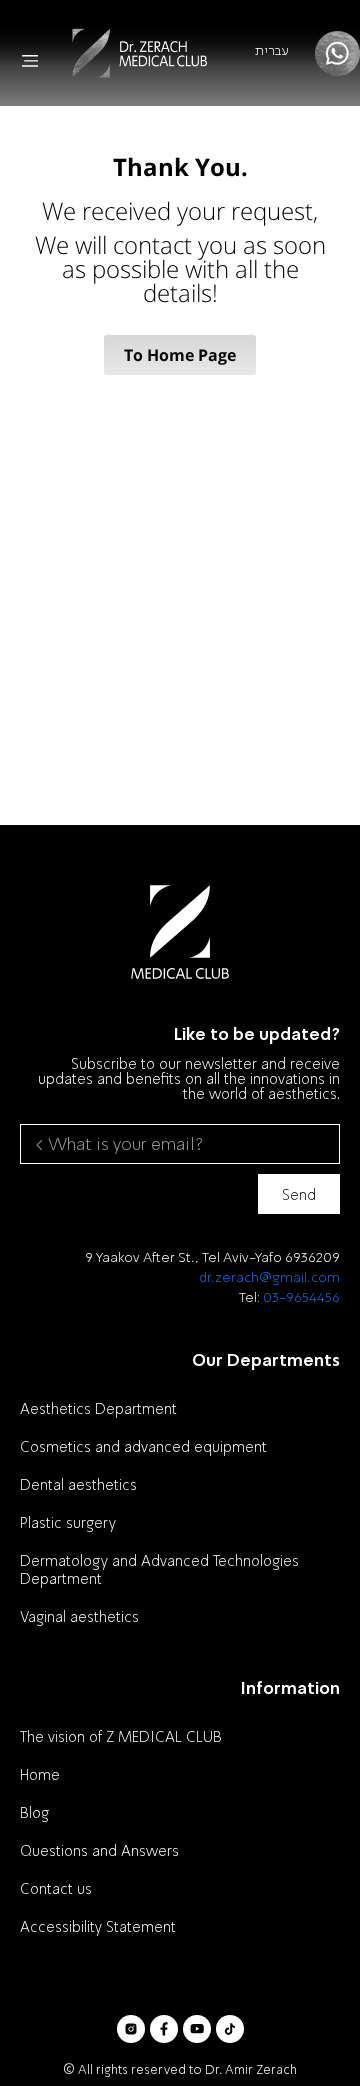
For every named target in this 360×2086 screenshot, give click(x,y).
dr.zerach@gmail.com (269, 1276)
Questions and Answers (99, 1850)
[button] (30, 61)
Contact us (56, 1888)
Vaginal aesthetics (79, 1616)
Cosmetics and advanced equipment (143, 1446)
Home (40, 1774)
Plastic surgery (68, 1522)
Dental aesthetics (78, 1484)
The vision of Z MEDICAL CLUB (121, 1736)
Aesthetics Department (98, 1408)
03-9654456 (301, 1296)
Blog (34, 1812)
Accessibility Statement (98, 1926)
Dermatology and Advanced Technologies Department (159, 1569)
